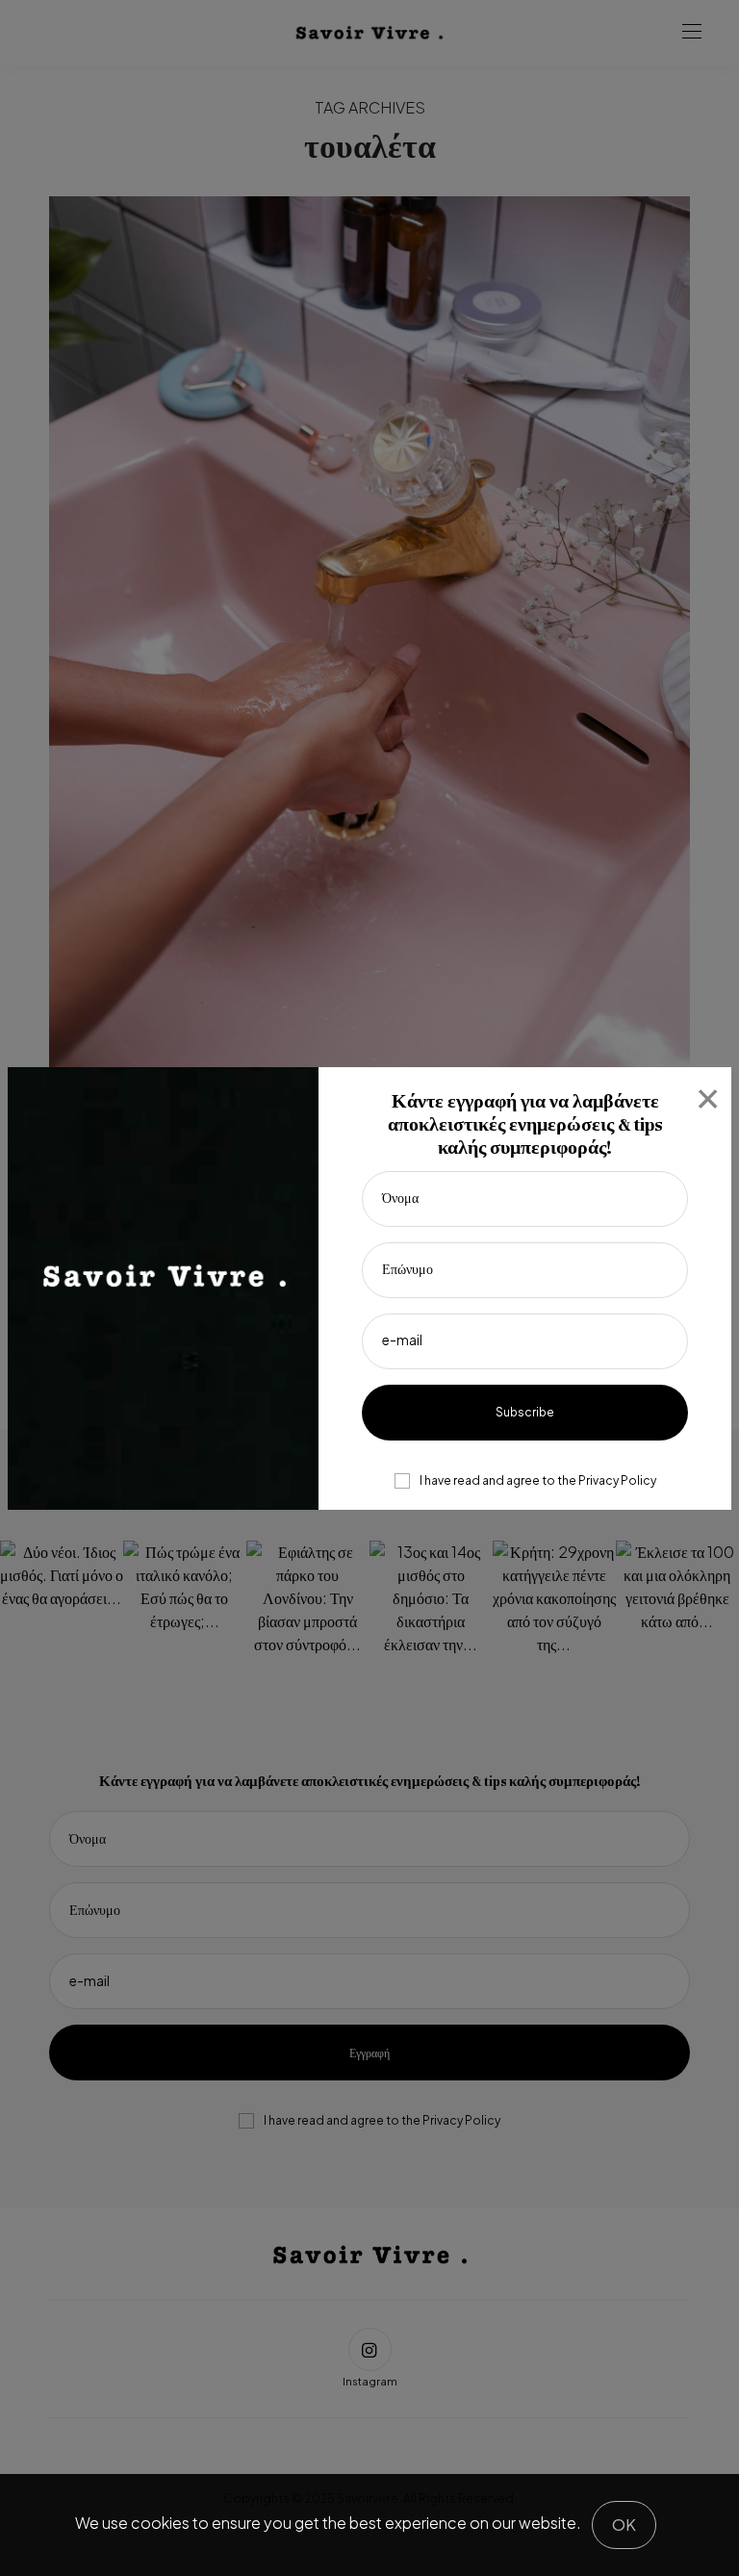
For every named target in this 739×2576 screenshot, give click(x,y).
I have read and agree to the (538, 1481)
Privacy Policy (617, 1480)
